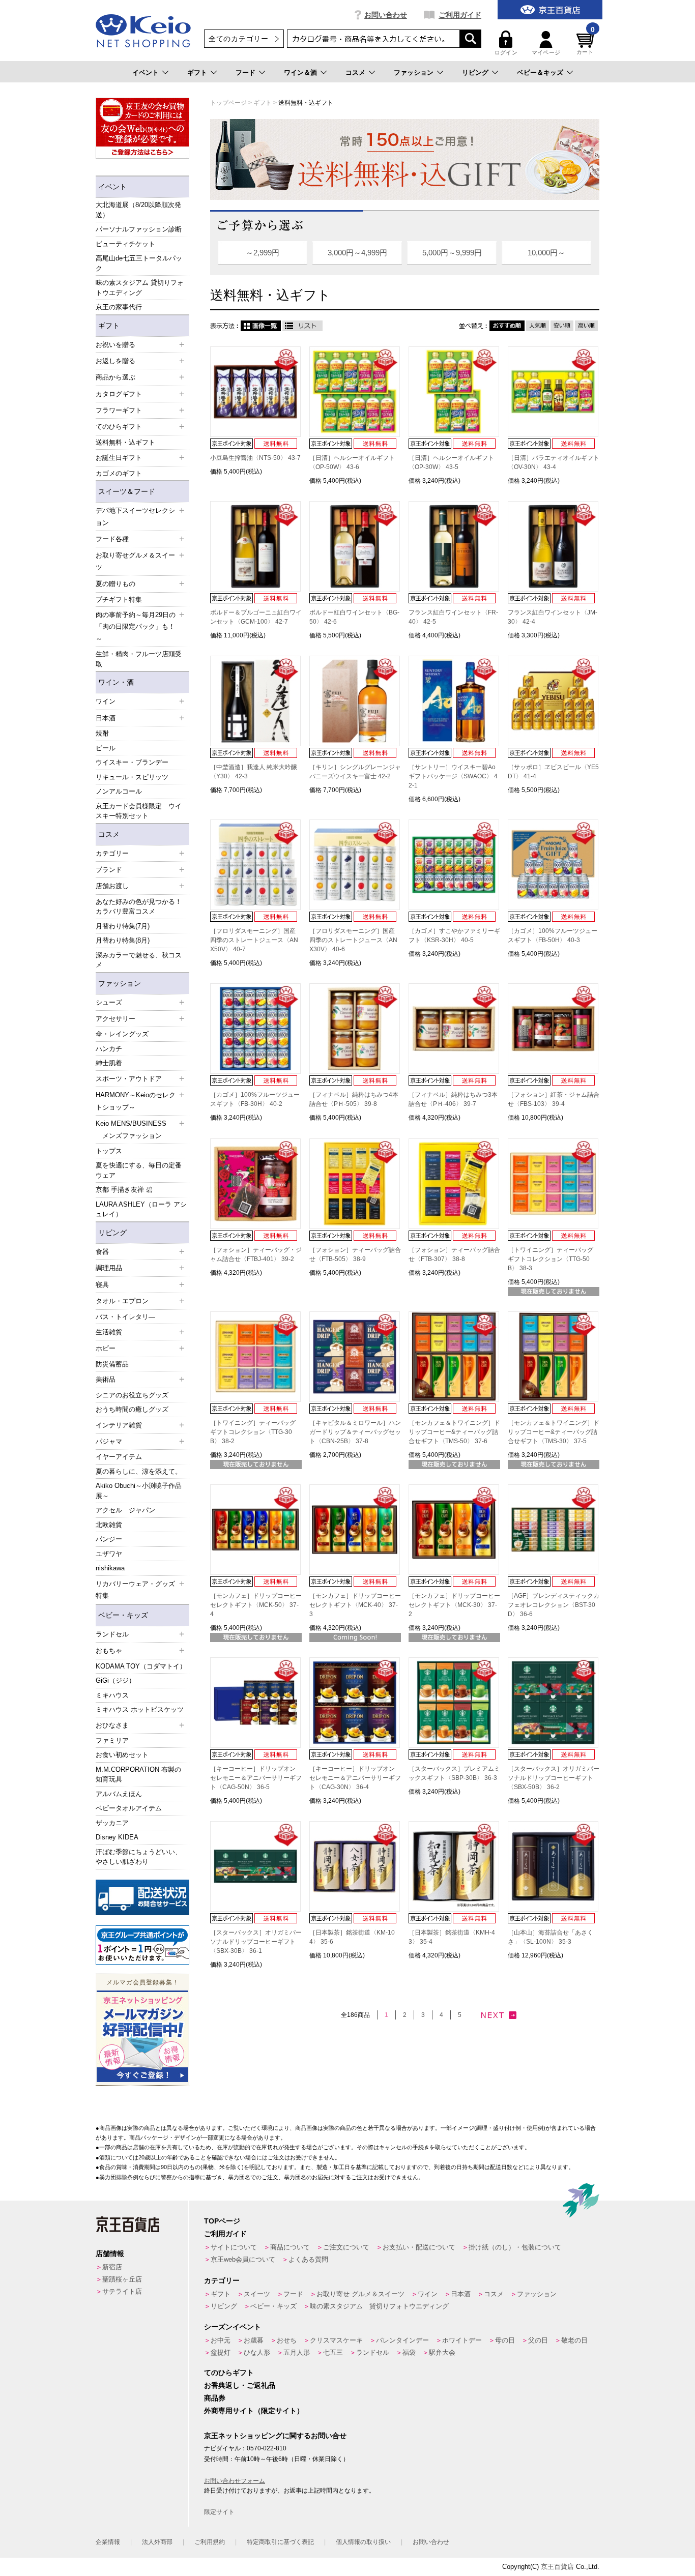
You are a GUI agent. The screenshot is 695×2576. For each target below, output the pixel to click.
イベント (146, 72)
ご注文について (346, 2247)
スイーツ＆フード (127, 491)
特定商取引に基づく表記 (280, 2542)
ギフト (197, 72)
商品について (290, 2247)
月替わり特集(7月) (123, 926)
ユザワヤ (109, 1554)
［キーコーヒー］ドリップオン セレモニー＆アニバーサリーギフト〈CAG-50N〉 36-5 (256, 1778)
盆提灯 (221, 2352)
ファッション (414, 72)
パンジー (109, 1539)
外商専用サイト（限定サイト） (254, 2411)
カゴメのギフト (119, 473)
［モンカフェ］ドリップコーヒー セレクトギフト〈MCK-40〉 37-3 (355, 1605)
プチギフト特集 (119, 599)
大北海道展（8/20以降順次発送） (138, 210)
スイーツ (257, 2294)
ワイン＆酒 (300, 72)
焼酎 (102, 733)
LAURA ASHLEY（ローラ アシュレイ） (141, 1209)
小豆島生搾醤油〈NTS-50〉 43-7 (255, 458)
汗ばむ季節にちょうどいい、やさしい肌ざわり (139, 1857)
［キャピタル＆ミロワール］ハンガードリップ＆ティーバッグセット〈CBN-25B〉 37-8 (355, 1432)
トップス (109, 1151)
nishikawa (110, 1568)
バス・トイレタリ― (125, 1317)
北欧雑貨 (109, 1525)
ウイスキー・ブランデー (132, 762)
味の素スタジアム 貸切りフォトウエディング (140, 288)
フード (245, 72)
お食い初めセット (122, 1755)
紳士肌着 (109, 1063)
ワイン (428, 2294)
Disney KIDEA (117, 1837)
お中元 (221, 2340)
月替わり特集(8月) (123, 940)
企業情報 (108, 2542)
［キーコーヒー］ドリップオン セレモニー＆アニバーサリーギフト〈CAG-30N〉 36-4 (355, 1778)
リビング (475, 72)
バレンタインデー (402, 2340)
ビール (106, 748)
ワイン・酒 (116, 682)
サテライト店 (122, 2291)
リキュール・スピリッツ (132, 777)
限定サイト (219, 2512)
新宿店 (112, 2267)
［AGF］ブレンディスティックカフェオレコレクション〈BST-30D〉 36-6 (554, 1605)
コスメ (355, 72)
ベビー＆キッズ (540, 72)
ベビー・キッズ (123, 1615)
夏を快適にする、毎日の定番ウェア (139, 1170)
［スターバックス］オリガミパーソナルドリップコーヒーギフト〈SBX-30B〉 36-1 (256, 1942)
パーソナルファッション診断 (139, 229)
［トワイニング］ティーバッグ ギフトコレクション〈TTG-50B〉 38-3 (551, 1259)
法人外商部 (157, 2542)
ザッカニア (112, 1823)
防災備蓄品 (112, 1364)
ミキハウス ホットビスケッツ (140, 1709)
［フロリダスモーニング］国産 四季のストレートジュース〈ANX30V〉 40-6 (353, 940)
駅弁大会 (442, 2352)
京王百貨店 (557, 2567)
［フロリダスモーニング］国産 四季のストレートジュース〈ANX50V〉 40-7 (254, 940)
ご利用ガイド (460, 15)
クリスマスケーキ (336, 2340)
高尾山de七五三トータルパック (139, 263)
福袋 (409, 2352)
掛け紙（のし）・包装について (515, 2247)
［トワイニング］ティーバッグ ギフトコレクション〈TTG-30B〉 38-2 (253, 1432)
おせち (287, 2340)
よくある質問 (308, 2259)
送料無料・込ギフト (125, 442)
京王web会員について (243, 2259)
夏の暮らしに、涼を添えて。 (139, 1471)
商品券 (215, 2398)
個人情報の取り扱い (363, 2542)
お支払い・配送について (419, 2247)
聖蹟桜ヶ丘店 (122, 2279)
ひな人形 (257, 2352)
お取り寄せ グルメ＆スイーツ (360, 2294)
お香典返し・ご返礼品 (240, 2385)
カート (586, 43)
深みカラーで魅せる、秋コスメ (139, 960)
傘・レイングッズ (122, 1034)
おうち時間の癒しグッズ (132, 1409)
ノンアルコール (119, 791)
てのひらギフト (229, 2373)
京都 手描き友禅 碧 (124, 1190)
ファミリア (112, 1740)
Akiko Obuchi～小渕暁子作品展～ (139, 1491)
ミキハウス (112, 1695)
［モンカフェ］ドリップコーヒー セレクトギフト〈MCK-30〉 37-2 (454, 1605)
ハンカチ (109, 1049)
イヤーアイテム (119, 1457)
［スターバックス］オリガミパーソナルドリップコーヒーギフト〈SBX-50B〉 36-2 (554, 1778)
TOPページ (222, 2221)
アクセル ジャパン (125, 1510)
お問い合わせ (386, 15)
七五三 (333, 2352)
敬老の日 (574, 2340)
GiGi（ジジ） (115, 1680)
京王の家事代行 (119, 307)
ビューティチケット (125, 244)
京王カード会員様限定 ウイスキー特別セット (139, 811)
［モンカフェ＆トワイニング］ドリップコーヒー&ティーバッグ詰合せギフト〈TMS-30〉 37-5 (554, 1432)
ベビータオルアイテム (129, 1808)
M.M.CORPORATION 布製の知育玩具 (138, 1775)
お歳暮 (254, 2340)
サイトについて (234, 2247)
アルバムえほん (119, 1794)
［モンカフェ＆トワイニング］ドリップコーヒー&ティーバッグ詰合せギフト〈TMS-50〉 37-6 (454, 1432)
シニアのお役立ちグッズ (132, 1395)
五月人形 (297, 2352)
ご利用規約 (210, 2542)
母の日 (505, 2340)
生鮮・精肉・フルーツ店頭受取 (139, 659)
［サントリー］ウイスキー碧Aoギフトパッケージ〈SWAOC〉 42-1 (453, 776)
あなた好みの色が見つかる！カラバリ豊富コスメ (139, 907)
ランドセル (373, 2352)
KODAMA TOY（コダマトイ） (141, 1666)
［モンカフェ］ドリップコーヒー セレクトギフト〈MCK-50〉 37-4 (256, 1605)
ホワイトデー (462, 2340)
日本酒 (461, 2294)
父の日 (538, 2340)
